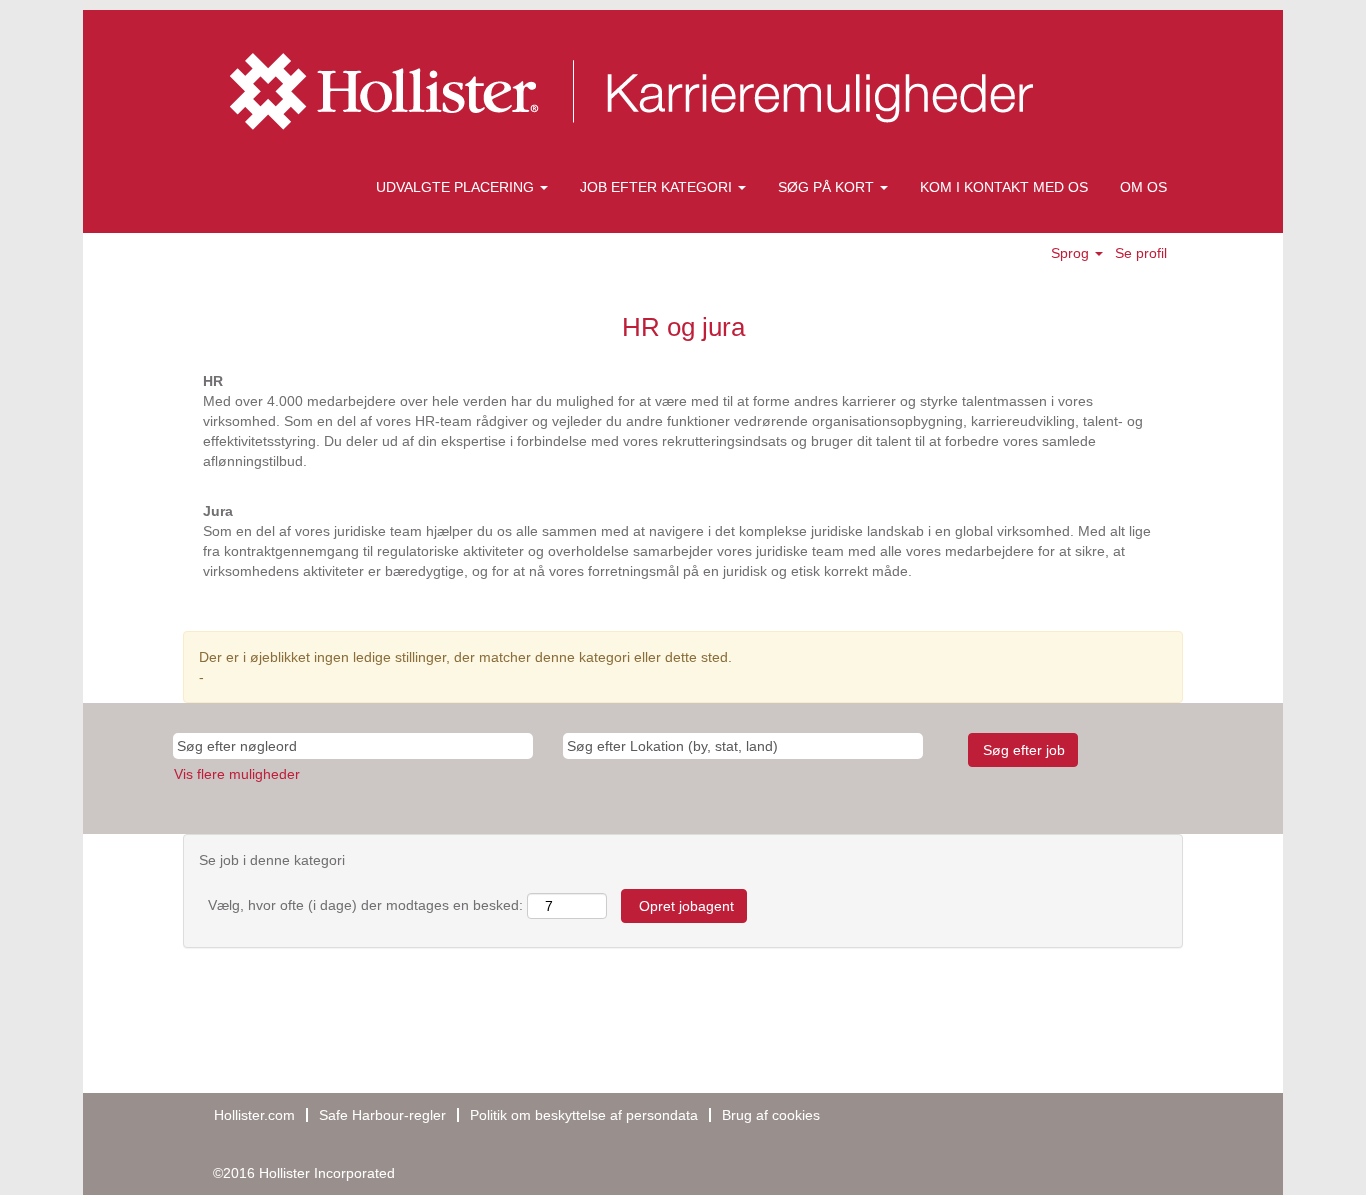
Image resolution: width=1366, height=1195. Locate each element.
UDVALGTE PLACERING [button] (457, 187)
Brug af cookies (771, 1115)
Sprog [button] (1072, 253)
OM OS (1143, 187)
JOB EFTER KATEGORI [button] (658, 187)
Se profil (1141, 253)
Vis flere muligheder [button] (237, 774)
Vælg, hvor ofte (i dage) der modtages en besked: (365, 905)
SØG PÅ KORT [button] (828, 187)
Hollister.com (254, 1115)
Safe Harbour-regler (382, 1115)
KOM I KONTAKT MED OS (1004, 187)
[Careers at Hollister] (639, 91)
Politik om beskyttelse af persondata (584, 1115)
